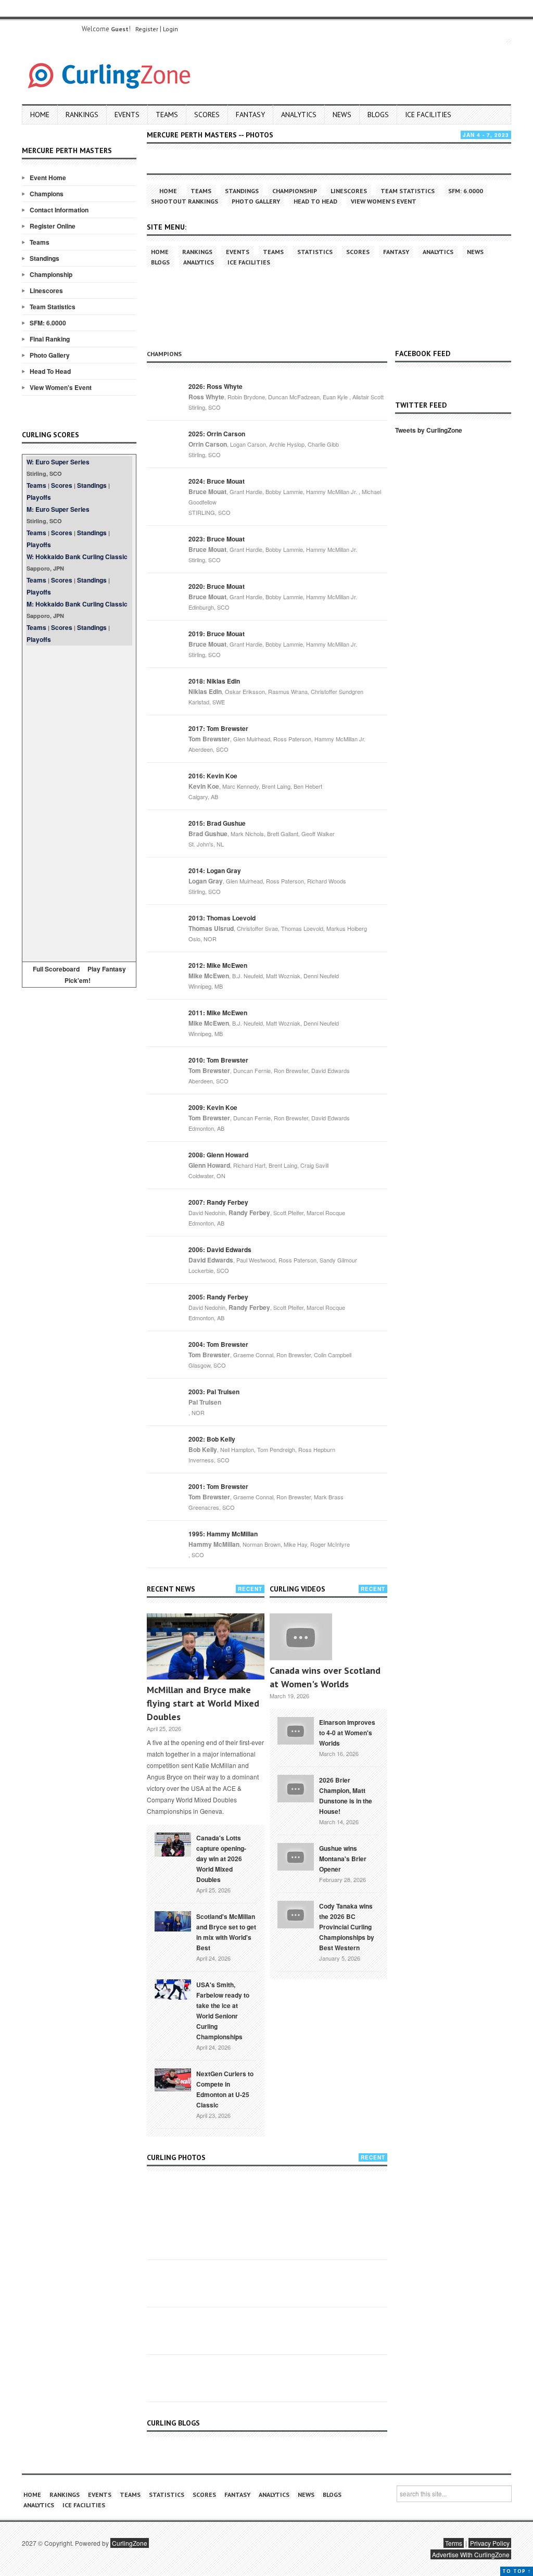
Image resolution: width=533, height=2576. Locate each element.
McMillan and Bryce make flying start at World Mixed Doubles (203, 1703)
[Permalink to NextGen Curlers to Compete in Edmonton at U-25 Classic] (173, 2079)
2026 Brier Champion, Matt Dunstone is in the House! (346, 1796)
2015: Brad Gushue (217, 823)
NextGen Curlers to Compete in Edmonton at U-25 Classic (225, 2089)
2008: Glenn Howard (218, 1155)
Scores (207, 115)
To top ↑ (517, 2571)
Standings (45, 258)
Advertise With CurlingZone (471, 2554)
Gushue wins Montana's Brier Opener (343, 1859)
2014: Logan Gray (215, 870)
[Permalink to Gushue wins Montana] (296, 1855)
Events (127, 115)
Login (170, 29)
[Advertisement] (79, 802)
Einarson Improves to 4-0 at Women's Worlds (347, 1733)
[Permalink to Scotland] (173, 1921)
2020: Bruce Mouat (217, 586)
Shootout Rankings (185, 201)
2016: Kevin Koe (213, 776)
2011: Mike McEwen (218, 1013)
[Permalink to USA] (173, 1989)
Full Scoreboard (56, 969)
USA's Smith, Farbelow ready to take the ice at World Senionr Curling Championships (223, 2011)
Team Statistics (53, 307)
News (342, 115)
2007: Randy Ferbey (218, 1202)
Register (147, 29)
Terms (454, 2543)
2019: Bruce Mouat (217, 634)
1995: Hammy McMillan (223, 1534)
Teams (167, 115)
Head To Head (50, 371)
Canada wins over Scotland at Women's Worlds (325, 1677)
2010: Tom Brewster (218, 1060)
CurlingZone (130, 2543)
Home (40, 115)
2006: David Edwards (220, 1249)
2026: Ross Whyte (215, 386)
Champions (47, 194)
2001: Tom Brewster (218, 1486)
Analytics (299, 115)
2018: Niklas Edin (214, 681)
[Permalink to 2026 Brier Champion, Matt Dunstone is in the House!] (296, 1787)
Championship (51, 274)
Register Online (53, 226)
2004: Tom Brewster (218, 1344)
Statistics (315, 252)
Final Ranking (50, 339)
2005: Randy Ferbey (218, 1297)
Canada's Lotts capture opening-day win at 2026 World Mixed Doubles (221, 1859)
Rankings (82, 115)
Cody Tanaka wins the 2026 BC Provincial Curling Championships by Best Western (347, 1927)
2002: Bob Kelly (212, 1439)
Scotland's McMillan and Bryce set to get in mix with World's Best (226, 1932)
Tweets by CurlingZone (429, 430)
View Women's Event (61, 387)
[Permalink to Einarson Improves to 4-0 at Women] (296, 1729)
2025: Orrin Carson (217, 434)
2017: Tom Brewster (218, 728)
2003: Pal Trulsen (214, 1392)
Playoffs (39, 497)
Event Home (48, 178)
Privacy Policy (490, 2543)
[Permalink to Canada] (173, 1843)
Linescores (46, 291)
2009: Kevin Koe (213, 1107)
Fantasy (250, 115)
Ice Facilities (428, 115)
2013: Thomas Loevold (222, 918)
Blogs (378, 115)
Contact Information (59, 210)
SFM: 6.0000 (48, 323)
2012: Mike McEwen (218, 965)
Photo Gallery (50, 355)
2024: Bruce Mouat (217, 481)
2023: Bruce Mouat (217, 539)
